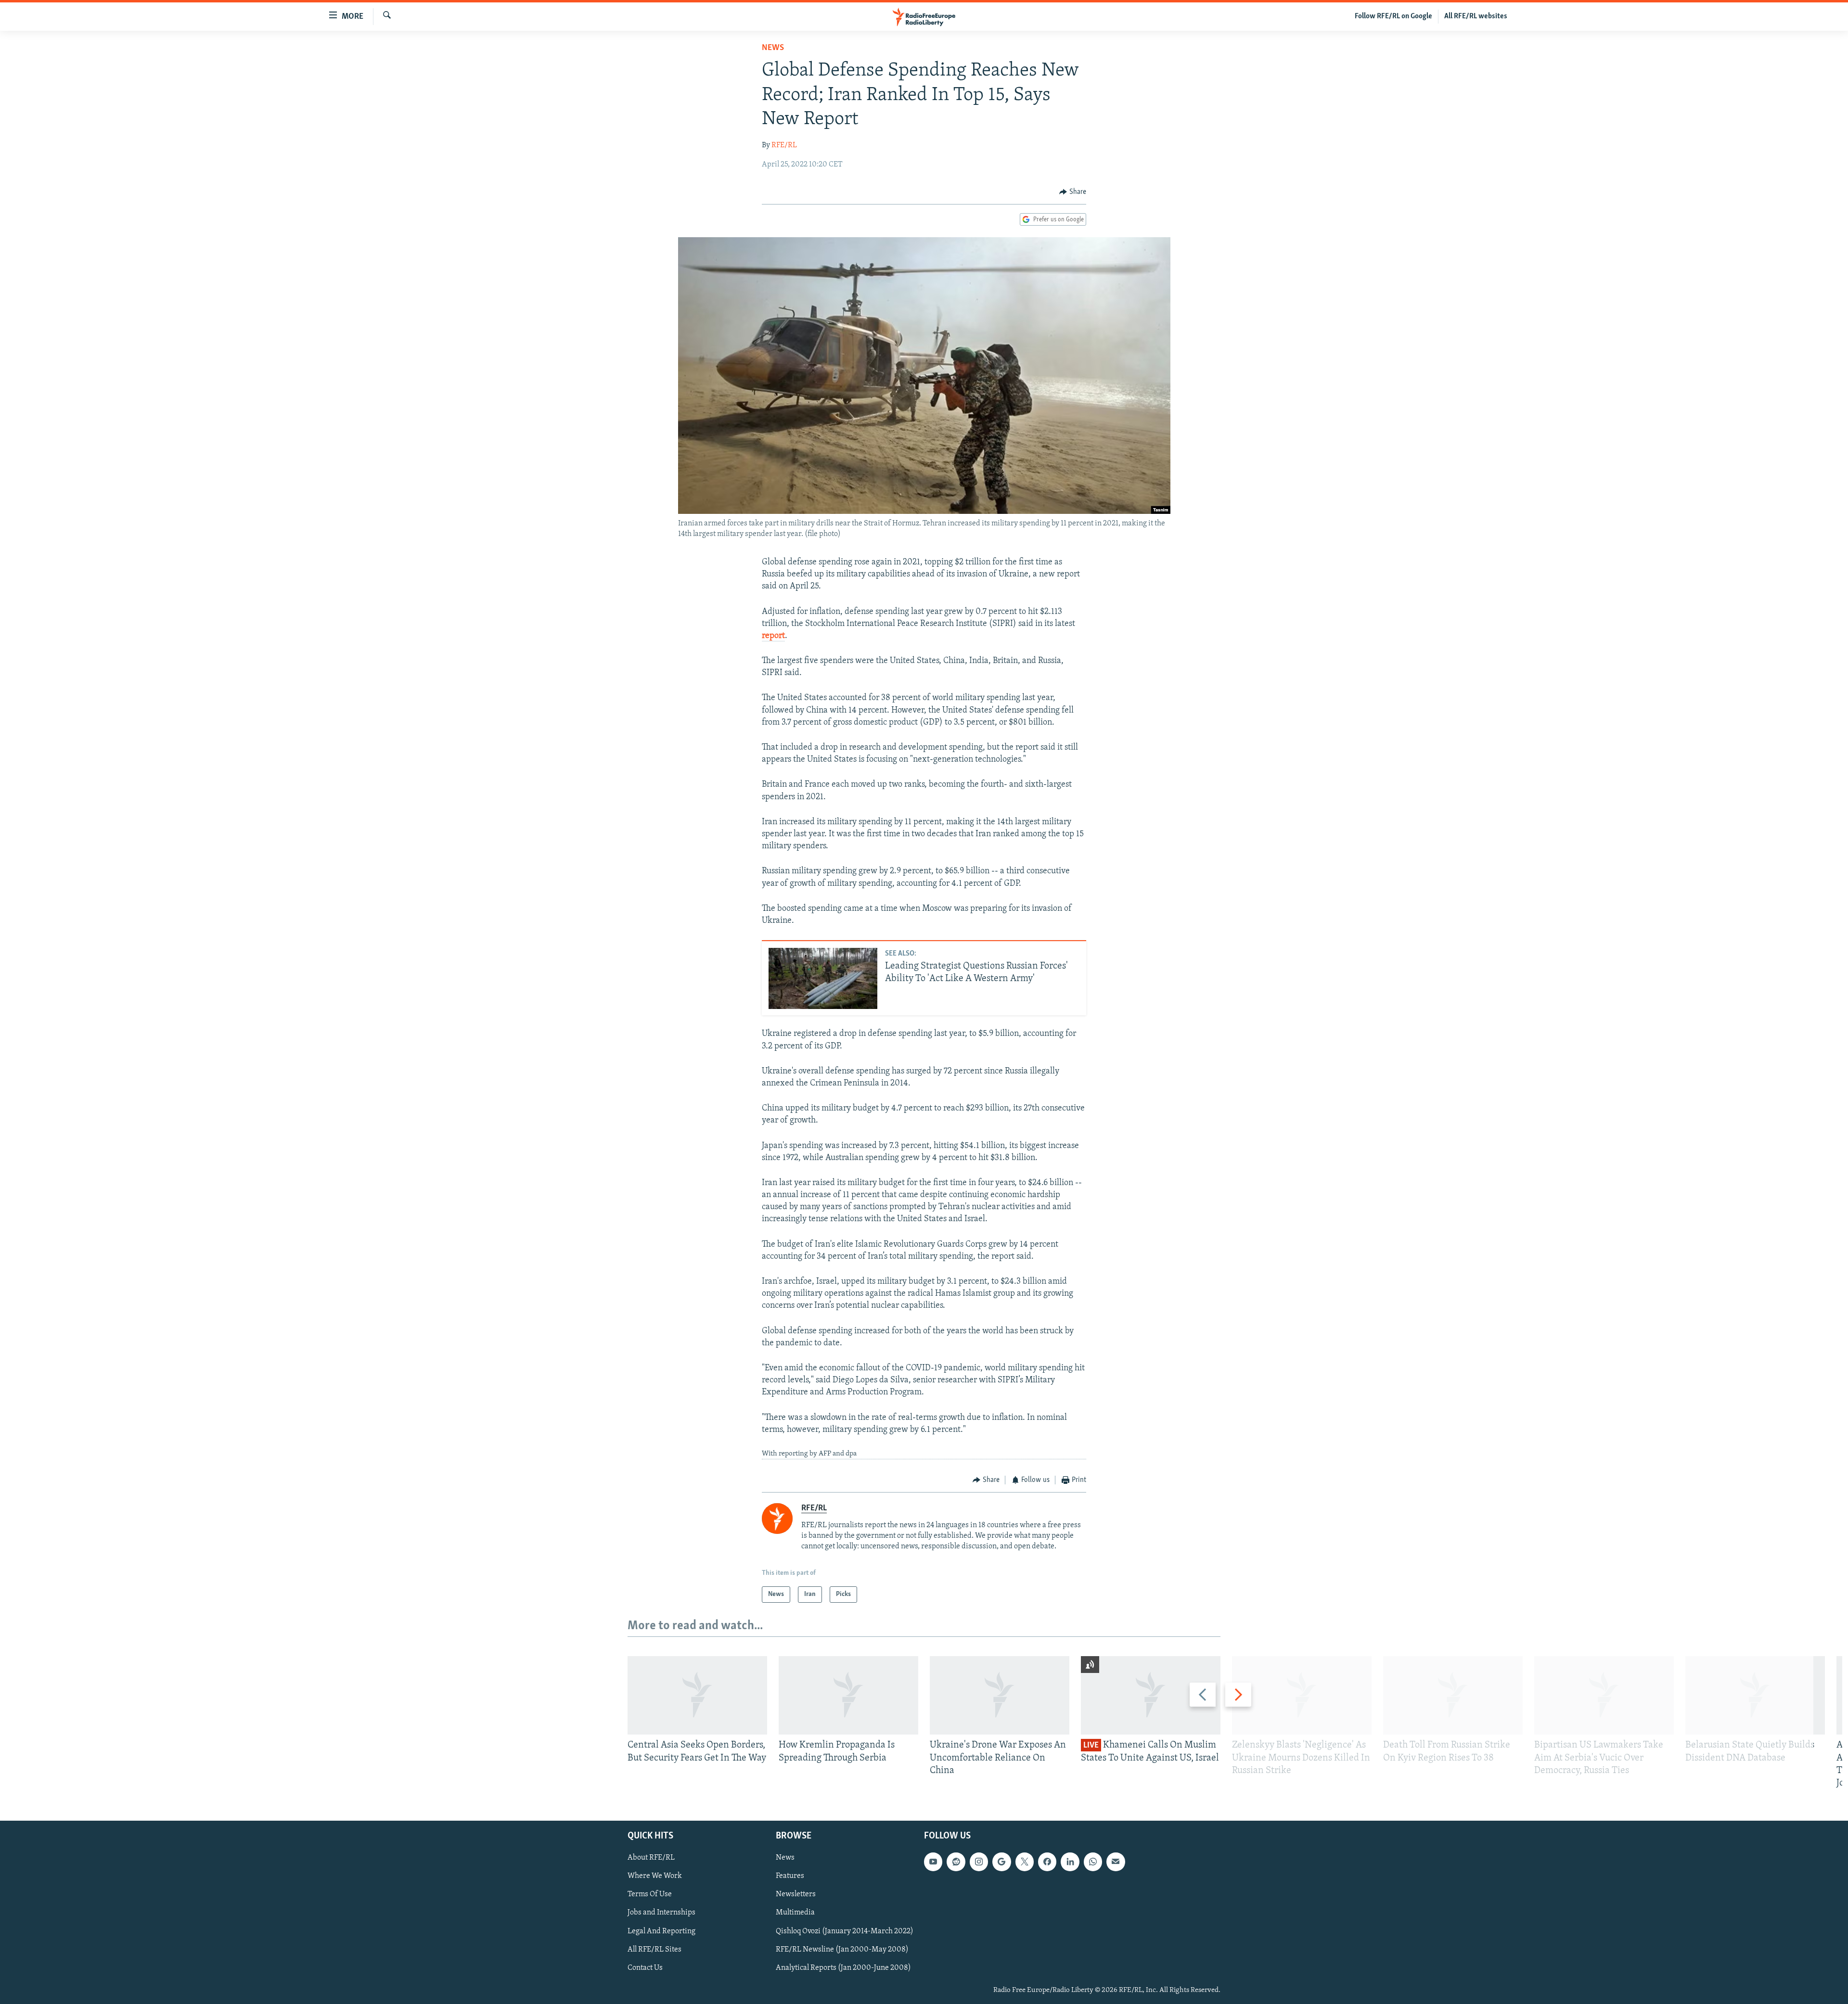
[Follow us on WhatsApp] (1093, 1862)
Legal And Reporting (661, 1931)
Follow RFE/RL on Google (1393, 16)
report (773, 636)
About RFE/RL (651, 1858)
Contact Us (645, 1968)
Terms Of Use (650, 1895)
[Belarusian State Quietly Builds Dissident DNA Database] (1755, 1695)
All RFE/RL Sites (654, 1950)
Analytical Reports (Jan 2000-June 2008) (843, 1968)
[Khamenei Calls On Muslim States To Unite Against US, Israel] (1151, 1695)
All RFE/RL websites (1476, 16)
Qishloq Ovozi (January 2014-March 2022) (845, 1931)
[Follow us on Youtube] (933, 1862)
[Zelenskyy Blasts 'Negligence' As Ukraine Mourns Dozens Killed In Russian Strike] (1302, 1695)
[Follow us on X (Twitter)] (1025, 1862)
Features (790, 1876)
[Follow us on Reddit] (956, 1862)
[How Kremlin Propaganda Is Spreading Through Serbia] (848, 1695)
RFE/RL (784, 145)
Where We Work (655, 1876)
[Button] (1073, 192)
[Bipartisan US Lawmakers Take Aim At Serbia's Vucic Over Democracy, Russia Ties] (1604, 1695)
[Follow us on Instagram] (979, 1862)
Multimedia (795, 1913)
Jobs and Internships (661, 1913)
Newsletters (796, 1895)
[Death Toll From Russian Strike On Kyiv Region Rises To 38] (1453, 1695)
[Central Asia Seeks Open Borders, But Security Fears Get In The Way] (697, 1695)
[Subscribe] (1116, 1862)
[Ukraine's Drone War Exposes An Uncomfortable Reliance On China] (1000, 1695)
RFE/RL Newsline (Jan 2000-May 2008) (842, 1950)
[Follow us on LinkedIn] (1070, 1862)
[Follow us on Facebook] (1047, 1862)
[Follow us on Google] (1001, 1862)
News (773, 48)
